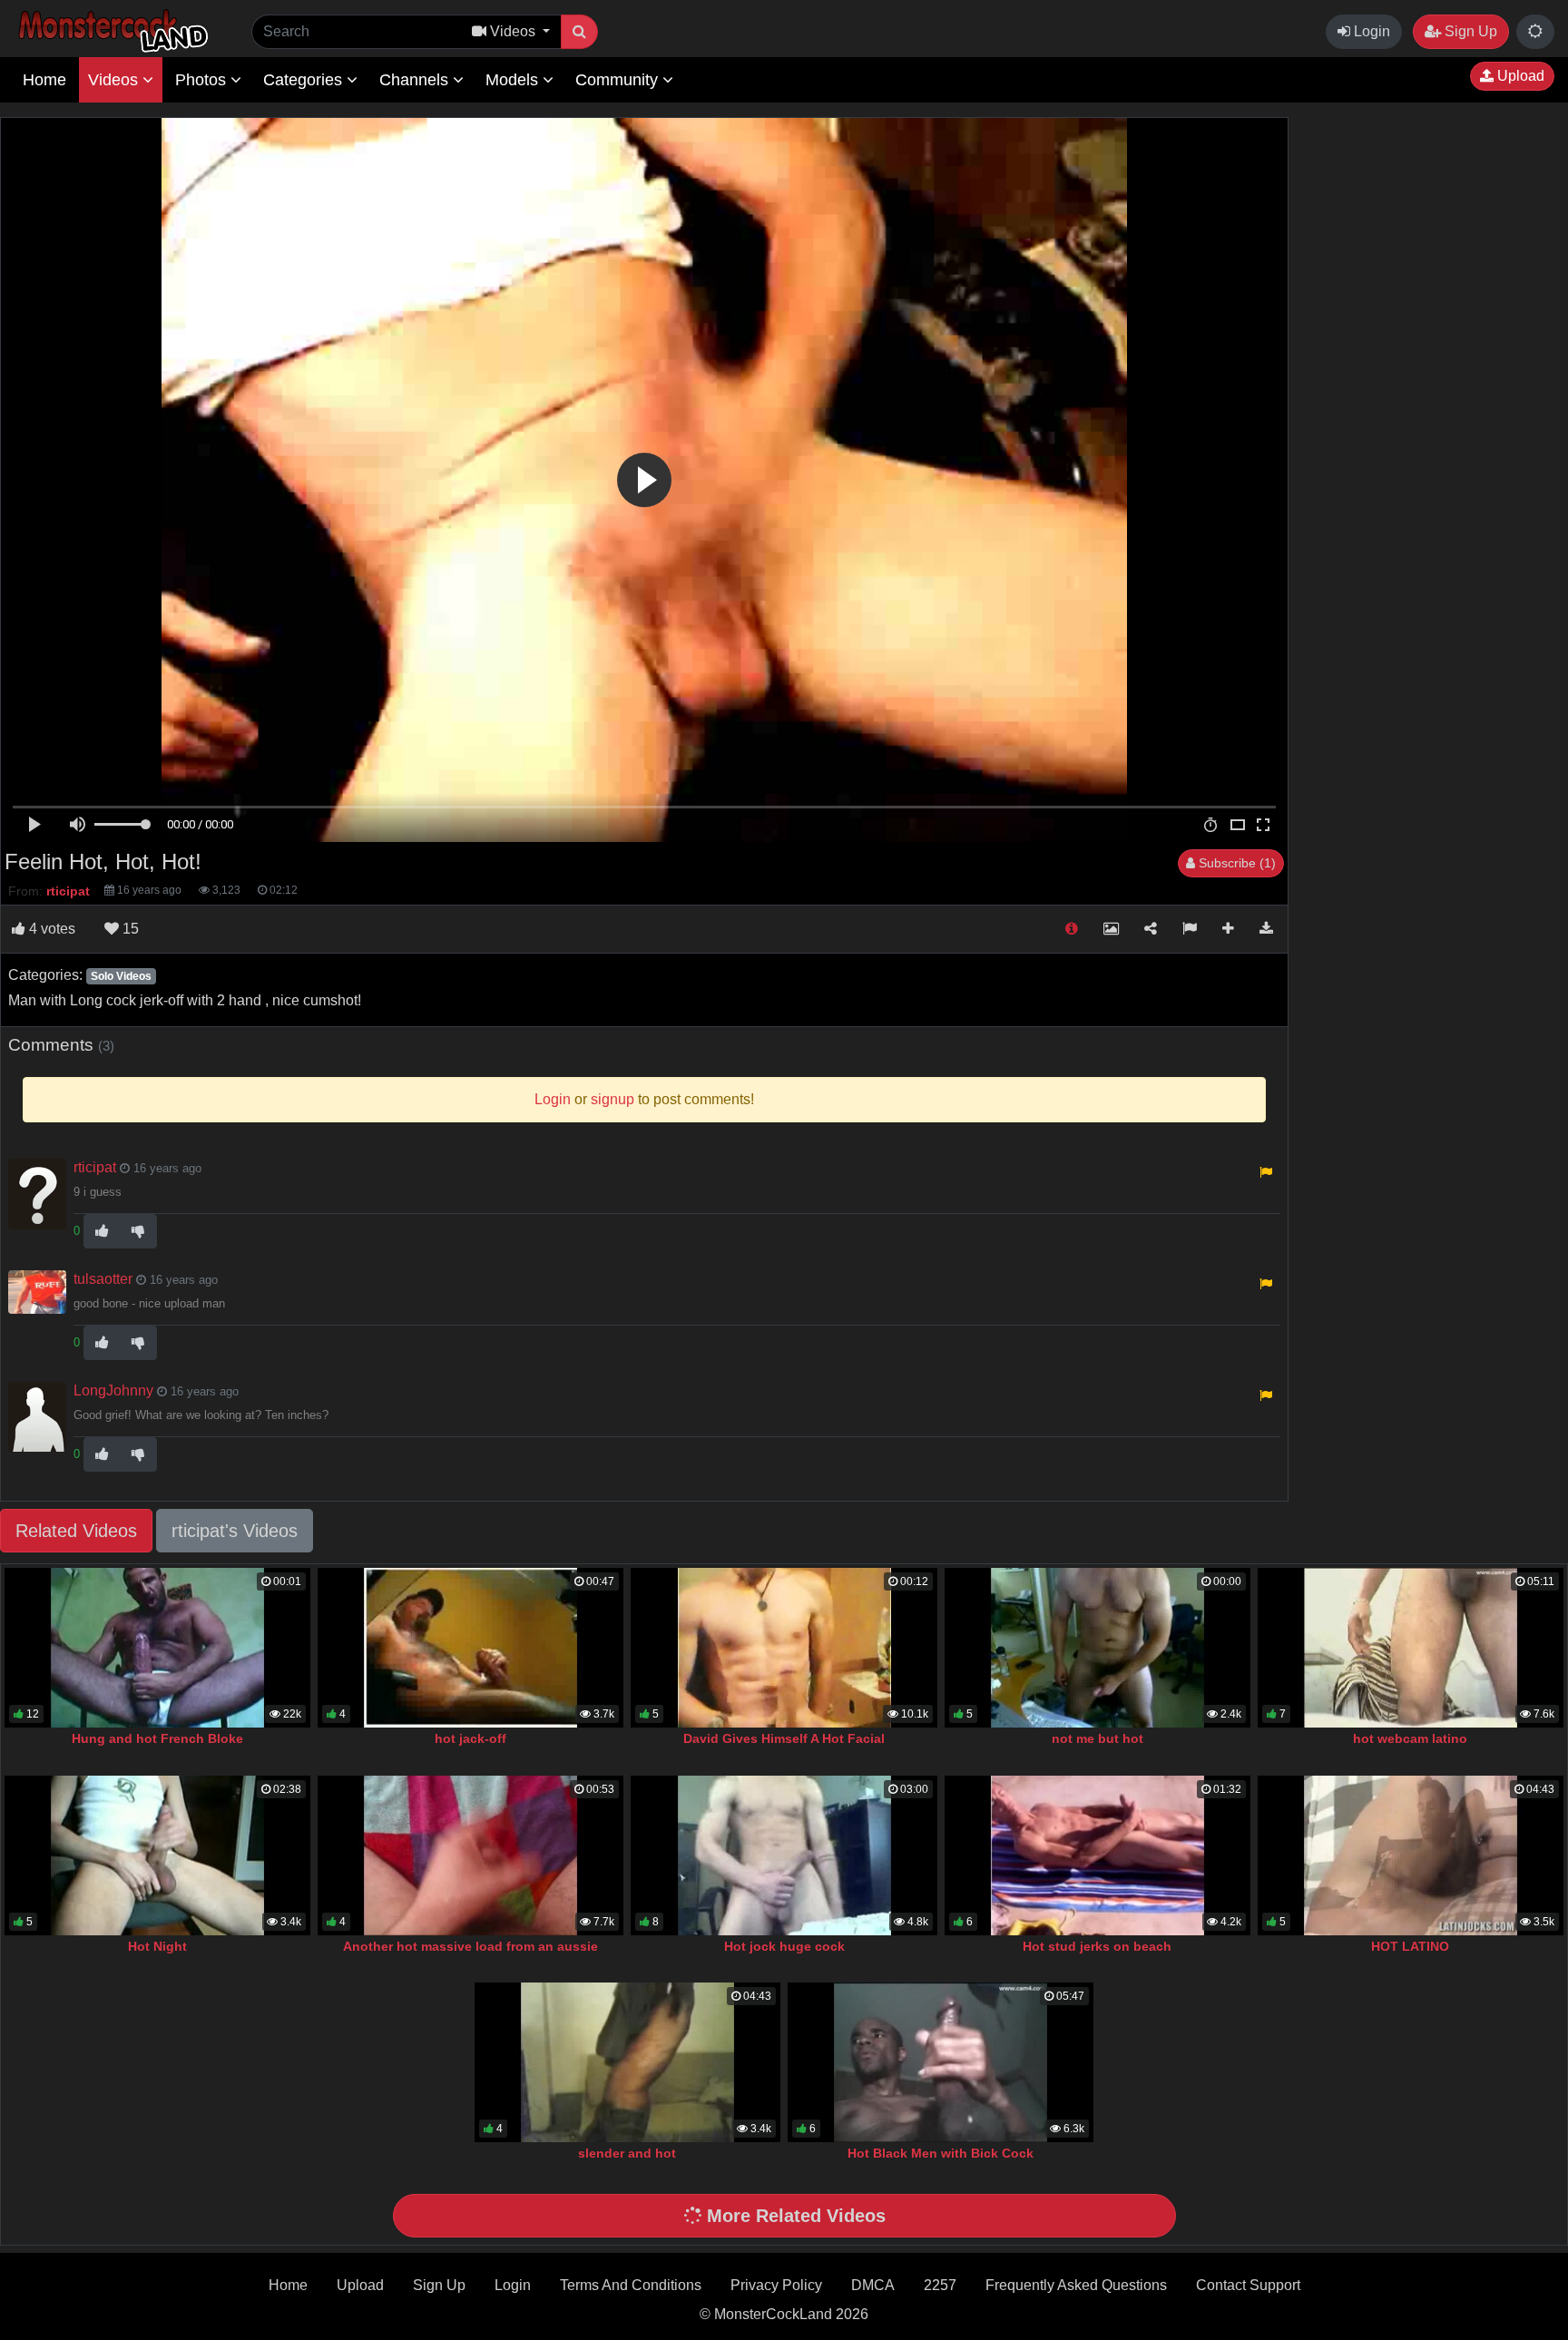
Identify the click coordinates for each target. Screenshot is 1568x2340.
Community (619, 80)
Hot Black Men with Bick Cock (941, 2153)
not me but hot (1098, 1738)
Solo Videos (121, 976)
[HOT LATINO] (1411, 1855)
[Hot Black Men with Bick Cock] (941, 2062)
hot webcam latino (1410, 1738)
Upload (1519, 76)
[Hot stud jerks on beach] (1098, 1855)
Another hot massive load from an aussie (470, 1946)
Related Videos (76, 1531)
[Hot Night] (157, 1855)
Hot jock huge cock (784, 1946)
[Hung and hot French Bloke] (157, 1648)
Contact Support (1248, 2285)
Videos (115, 80)
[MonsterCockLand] (111, 31)
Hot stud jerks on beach (1097, 1946)
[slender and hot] (627, 2062)
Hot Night (157, 1946)
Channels (416, 80)
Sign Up (1469, 31)
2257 (940, 2285)
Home (44, 80)
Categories (305, 80)
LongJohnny (113, 1390)
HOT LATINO (1410, 1946)
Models (514, 80)
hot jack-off (470, 1738)
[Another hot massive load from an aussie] (470, 1855)
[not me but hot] (1098, 1648)
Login (1370, 31)
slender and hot (627, 2153)
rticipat (95, 1167)
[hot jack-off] (470, 1648)
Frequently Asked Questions (1076, 2285)
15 (129, 929)
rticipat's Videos (235, 1531)
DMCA (873, 2285)
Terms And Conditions (631, 2285)
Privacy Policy (776, 2285)
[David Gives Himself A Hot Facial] (784, 1648)
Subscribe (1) (1235, 863)
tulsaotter (103, 1279)
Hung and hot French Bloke (157, 1738)
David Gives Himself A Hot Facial (784, 1738)
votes (52, 929)
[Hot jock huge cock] (784, 1855)
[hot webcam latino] (1411, 1648)
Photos (203, 80)
